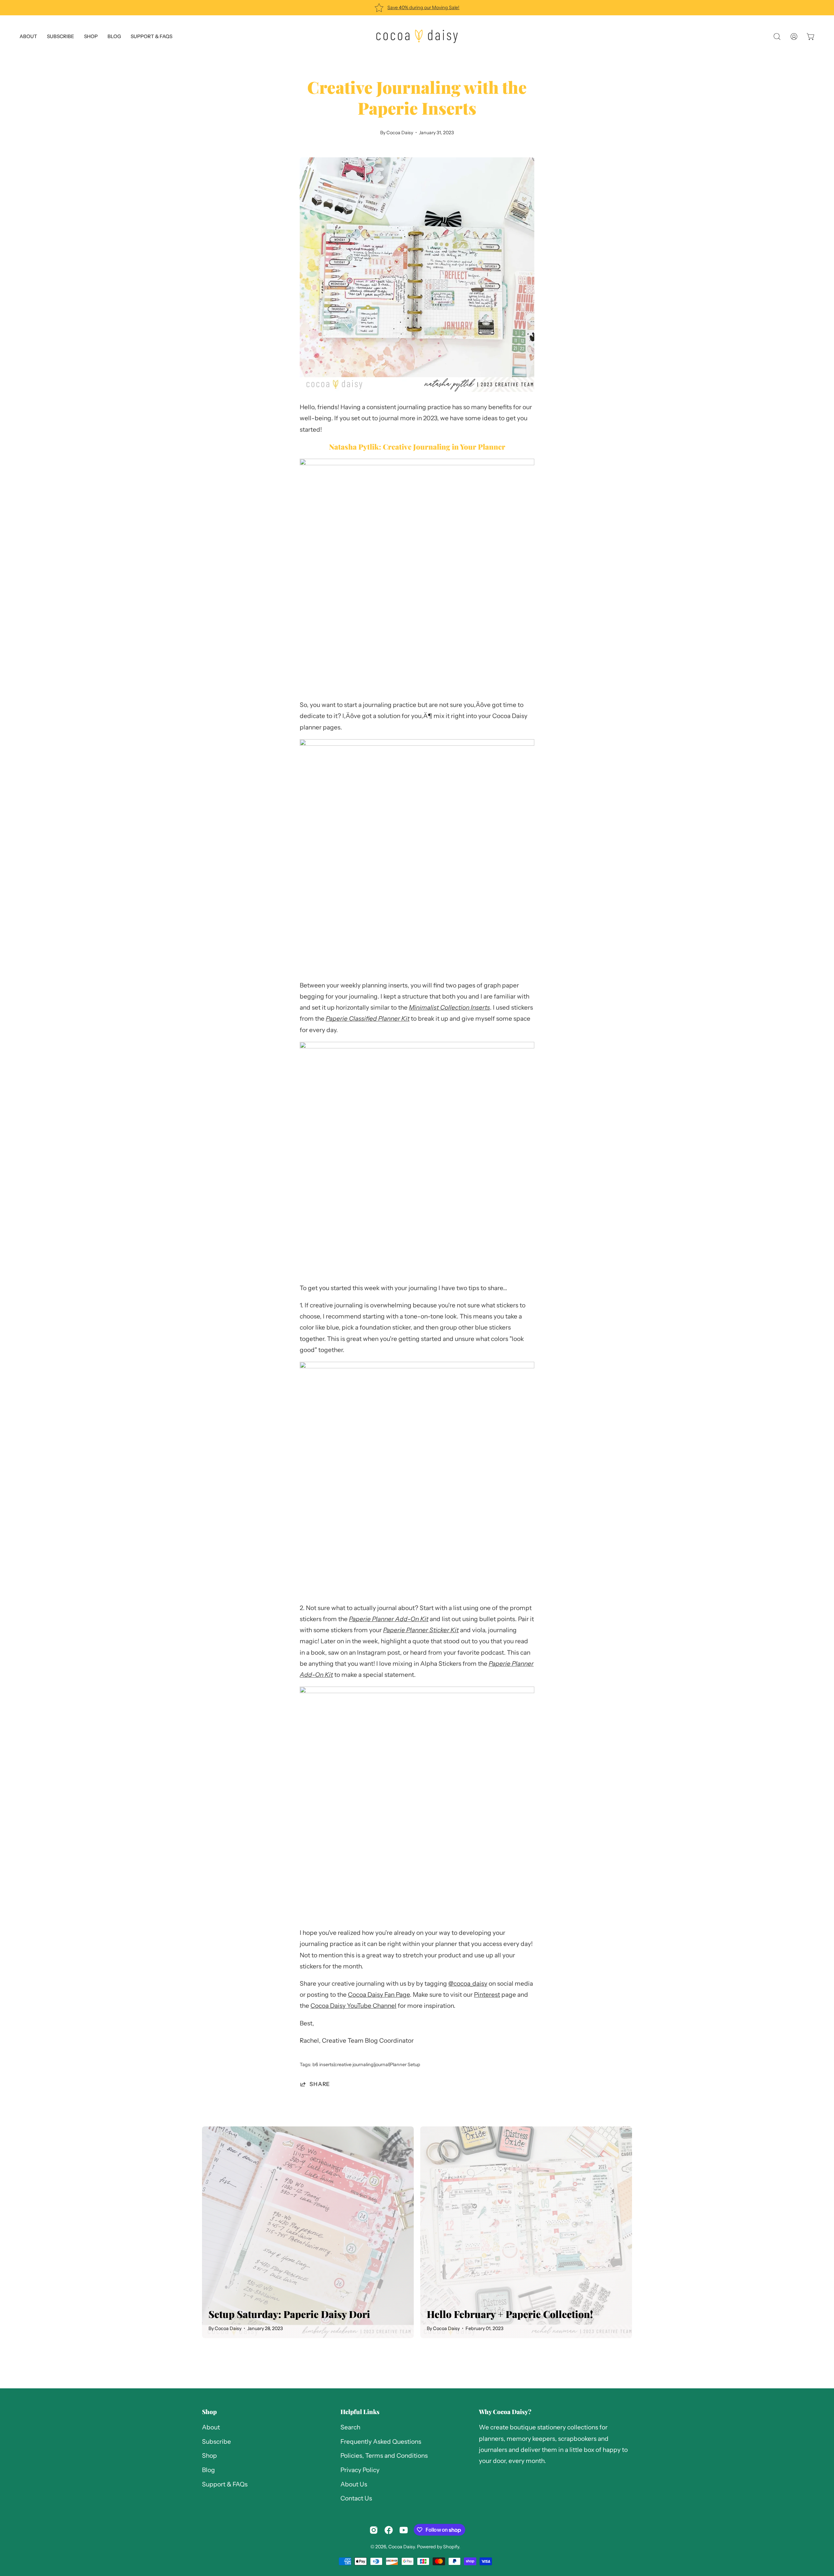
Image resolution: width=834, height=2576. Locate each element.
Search (350, 2427)
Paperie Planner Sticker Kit (421, 1630)
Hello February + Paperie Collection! (510, 2314)
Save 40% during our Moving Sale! (423, 7)
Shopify (451, 2547)
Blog (208, 2470)
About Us (354, 2484)
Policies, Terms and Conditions (384, 2456)
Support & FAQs (225, 2484)
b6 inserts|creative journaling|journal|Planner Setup (366, 2065)
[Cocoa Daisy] (417, 36)
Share (320, 2084)
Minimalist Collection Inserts (449, 1007)
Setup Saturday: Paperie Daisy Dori (289, 2314)
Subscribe (216, 2442)
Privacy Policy (360, 2470)
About (211, 2427)
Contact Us (356, 2499)
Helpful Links (360, 2412)
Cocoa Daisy (402, 2547)
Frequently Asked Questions (381, 2442)
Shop (209, 2412)
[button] (151, 36)
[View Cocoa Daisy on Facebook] (389, 2530)
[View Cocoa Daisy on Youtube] (404, 2530)
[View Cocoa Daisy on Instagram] (374, 2530)
